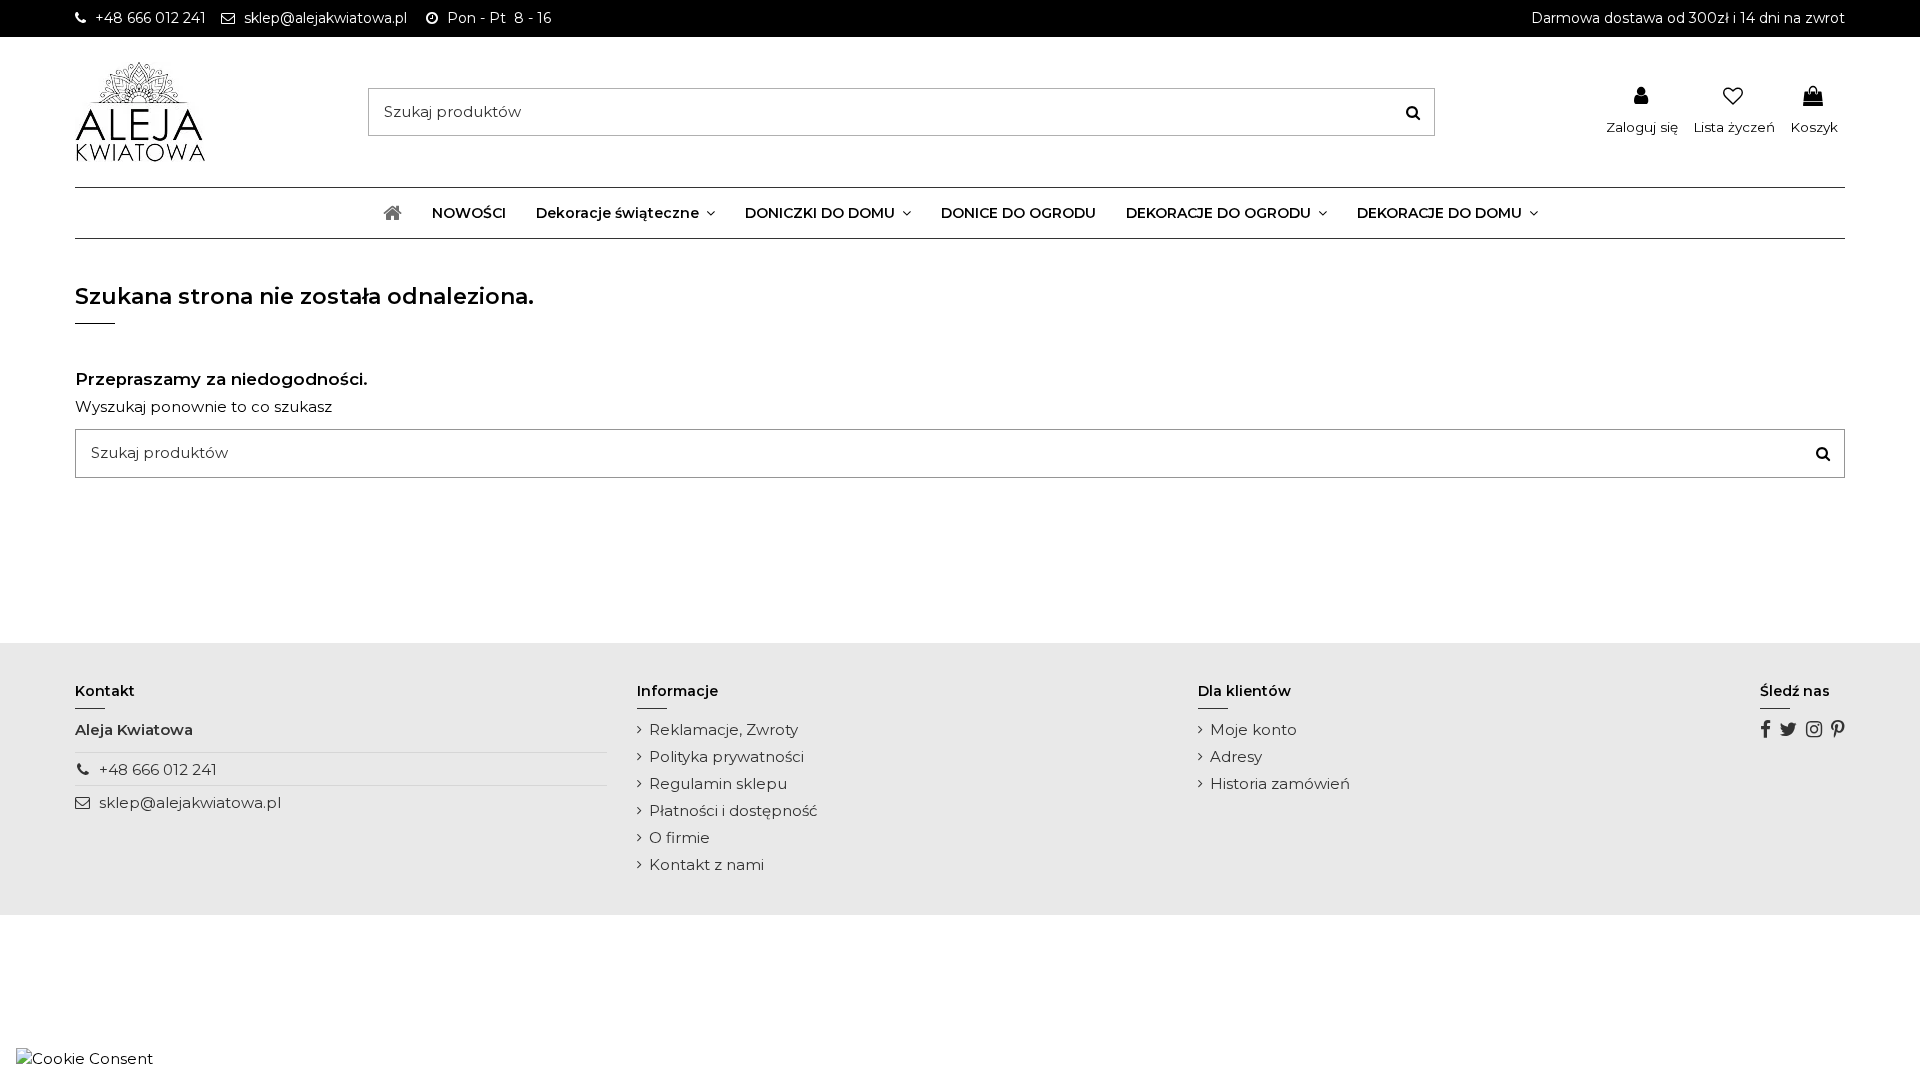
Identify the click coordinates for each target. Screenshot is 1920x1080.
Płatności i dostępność (733, 810)
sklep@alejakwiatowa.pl (190, 802)
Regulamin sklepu (718, 783)
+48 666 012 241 (158, 769)
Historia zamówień (1280, 783)
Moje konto (1253, 729)
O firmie (679, 837)
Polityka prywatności (726, 756)
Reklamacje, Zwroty (723, 729)
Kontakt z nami (706, 864)
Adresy (1236, 756)
